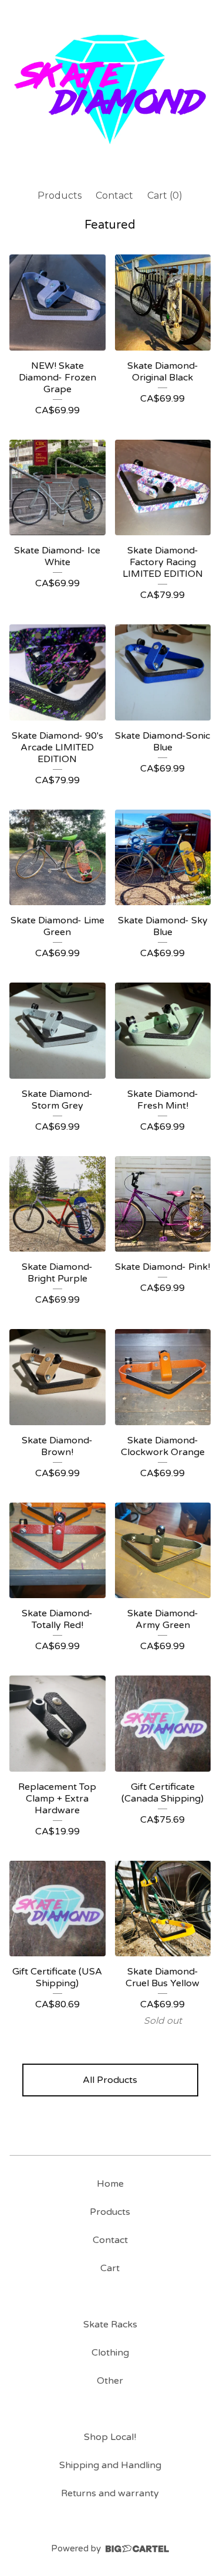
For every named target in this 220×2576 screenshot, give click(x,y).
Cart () (165, 196)
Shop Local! (110, 2437)
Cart (110, 2268)
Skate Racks (110, 2324)
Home (110, 2184)
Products (60, 196)
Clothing (110, 2353)
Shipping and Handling (110, 2465)
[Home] (110, 89)
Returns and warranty (110, 2493)
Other (110, 2381)
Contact (114, 196)
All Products (110, 2080)
